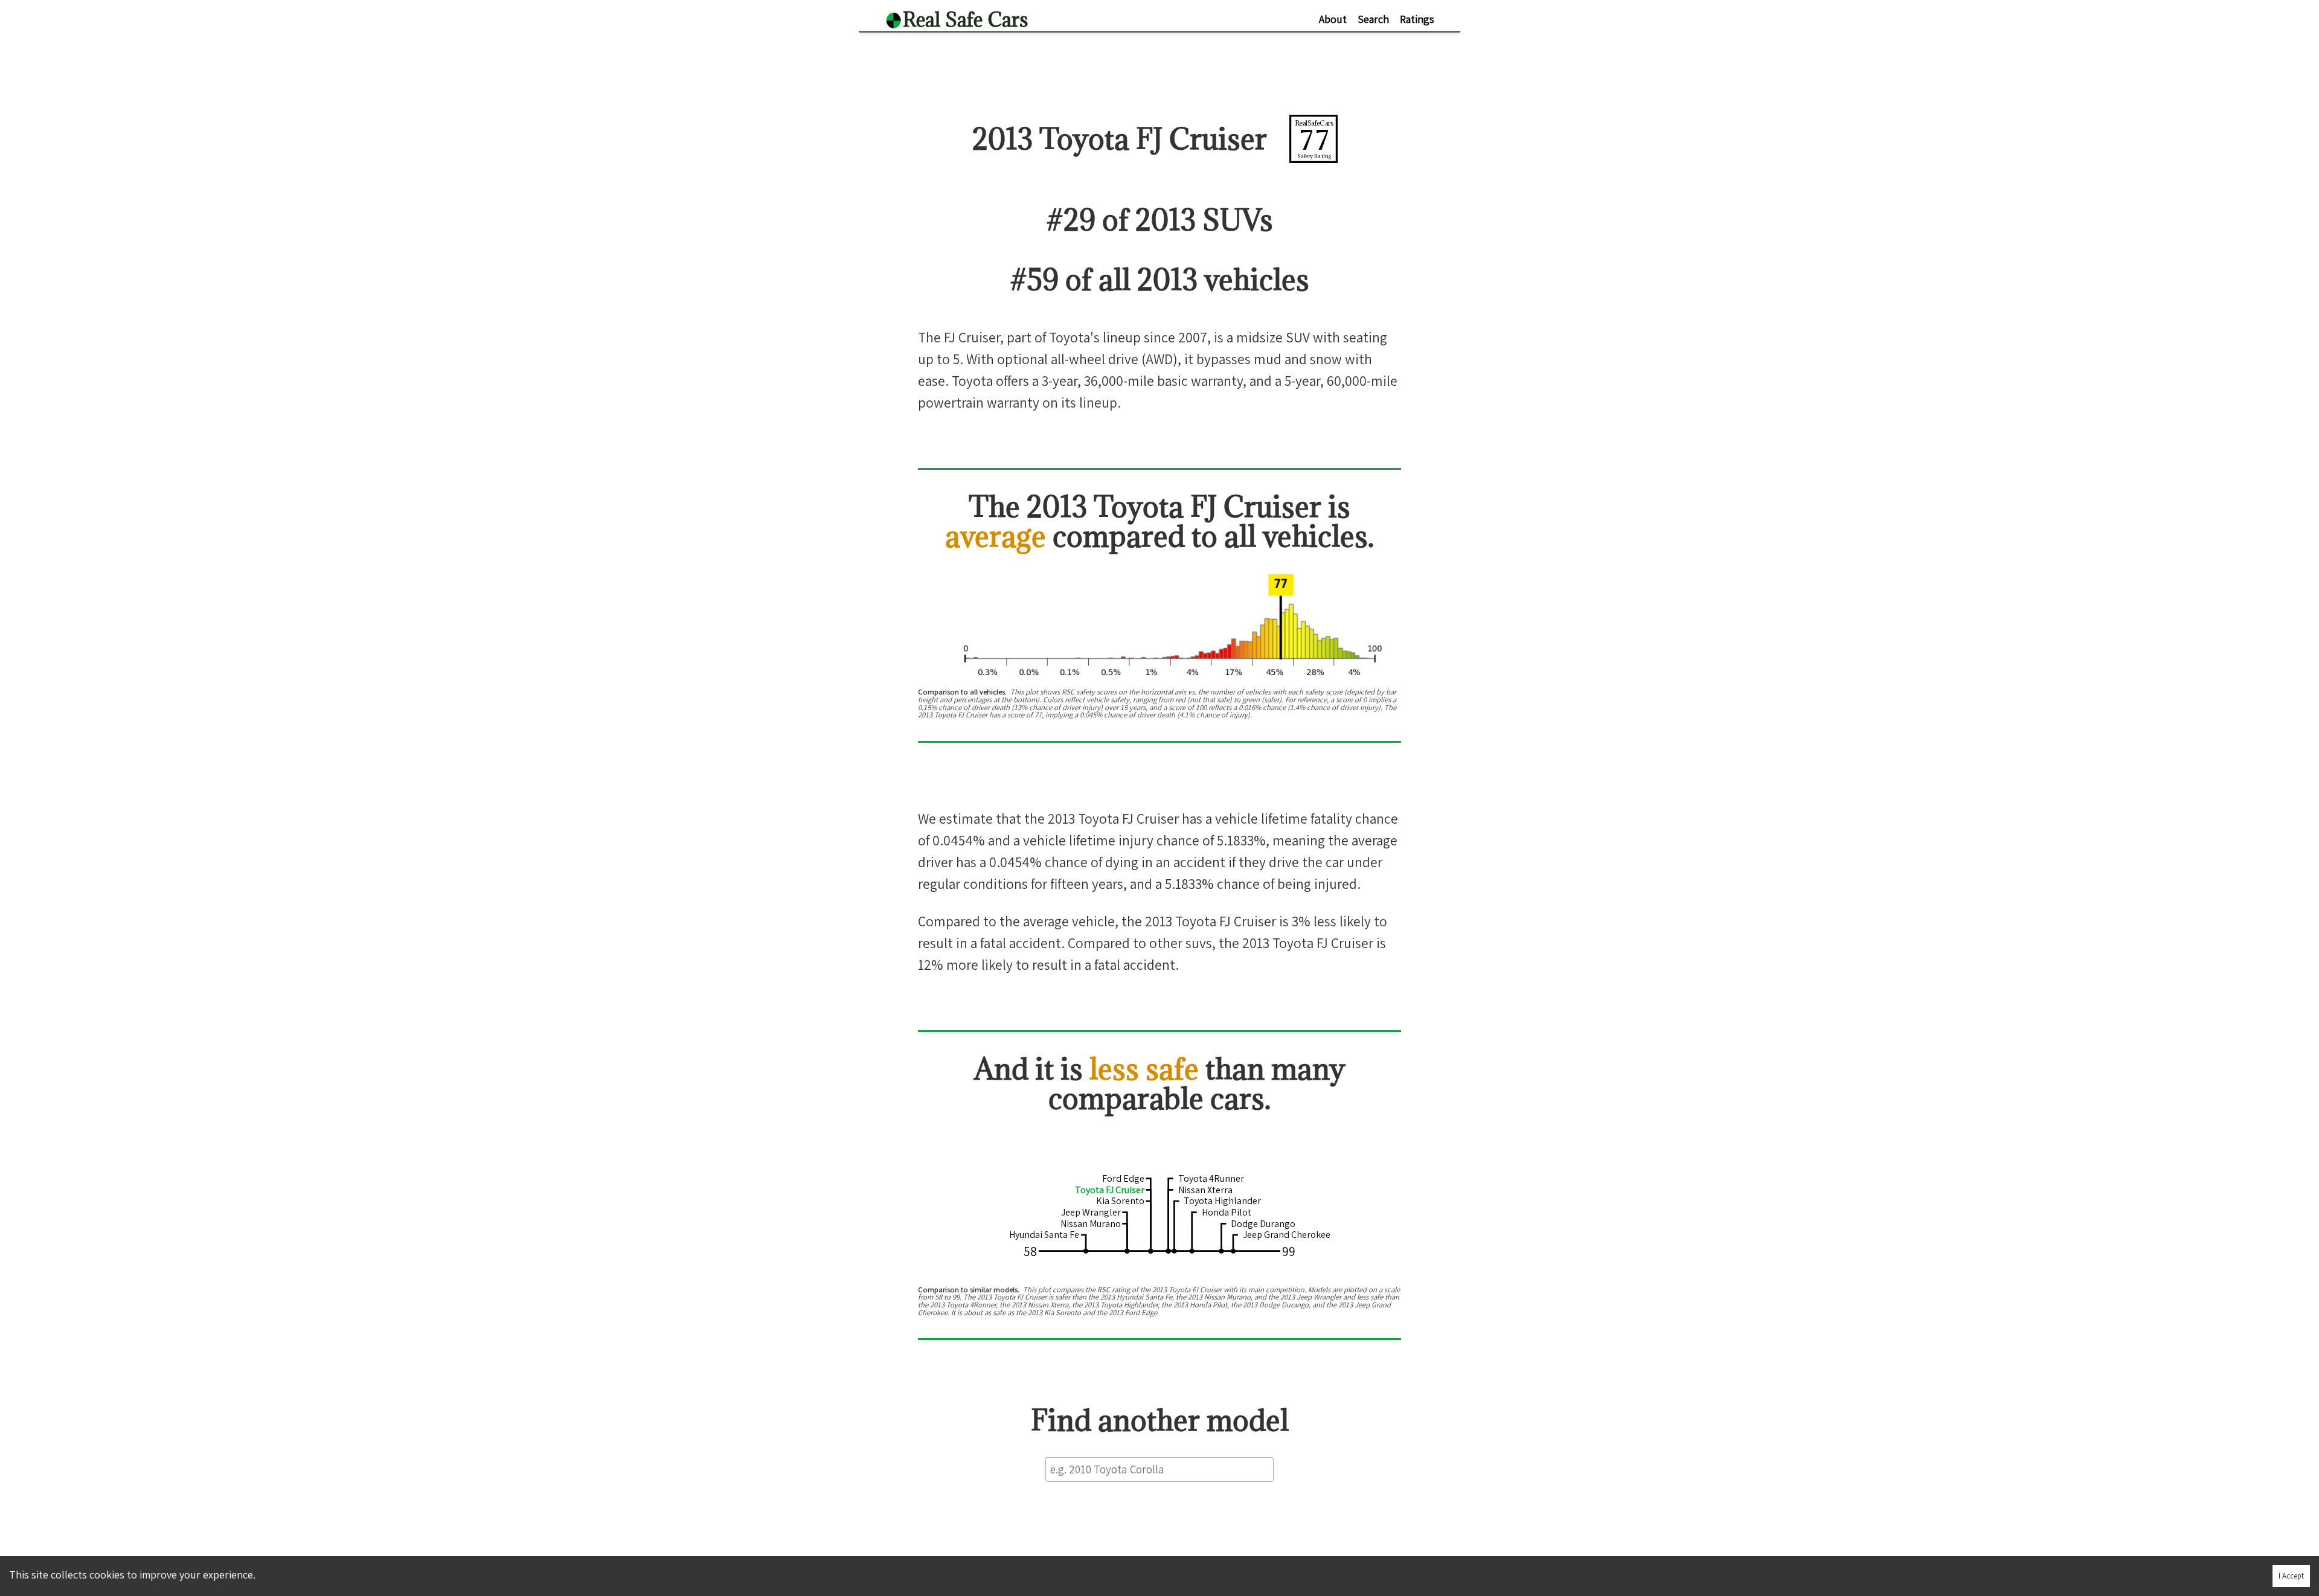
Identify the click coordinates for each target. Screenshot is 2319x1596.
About (1333, 19)
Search (1373, 19)
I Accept (2291, 1576)
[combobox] (1159, 1469)
